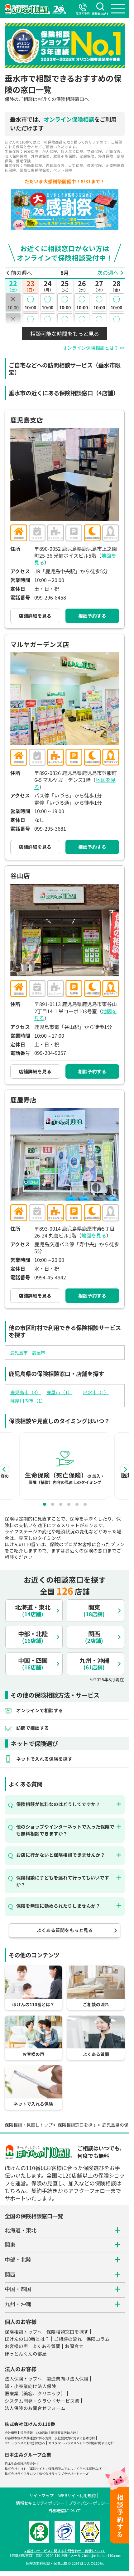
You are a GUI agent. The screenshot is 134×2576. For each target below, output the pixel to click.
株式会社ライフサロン (20, 2474)
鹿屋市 (39, 1353)
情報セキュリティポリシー (40, 2503)
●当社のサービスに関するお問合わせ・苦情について (65, 2551)
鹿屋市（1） (59, 1392)
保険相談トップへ (23, 2332)
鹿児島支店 (27, 420)
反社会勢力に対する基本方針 (75, 2438)
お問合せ (74, 2346)
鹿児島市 (19, 1353)
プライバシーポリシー (89, 2503)
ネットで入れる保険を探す (44, 1759)
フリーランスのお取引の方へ (25, 2443)
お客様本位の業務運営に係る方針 (28, 2438)
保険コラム (98, 2339)
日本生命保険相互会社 (20, 2464)
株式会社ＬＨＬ (16, 2469)
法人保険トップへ (23, 2379)
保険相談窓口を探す (77, 2125)
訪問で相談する (33, 1728)
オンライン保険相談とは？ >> (94, 348)
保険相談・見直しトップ (29, 2125)
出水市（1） (96, 1392)
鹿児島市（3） (26, 1392)
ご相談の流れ (68, 2339)
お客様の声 (16, 2346)
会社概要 (11, 2433)
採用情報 (26, 2433)
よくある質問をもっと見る (65, 1930)
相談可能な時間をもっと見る (65, 334)
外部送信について (65, 2510)
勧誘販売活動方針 (64, 2433)
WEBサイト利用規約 (77, 2495)
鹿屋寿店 (23, 1100)
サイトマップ (41, 2495)
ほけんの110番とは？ (27, 2339)
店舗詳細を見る (35, 616)
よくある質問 (46, 2346)
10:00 (30, 302)
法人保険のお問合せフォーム (35, 2408)
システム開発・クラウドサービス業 (42, 2401)
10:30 (30, 322)
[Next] (125, 1469)
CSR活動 (42, 2433)
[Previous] (4, 1469)
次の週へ (108, 273)
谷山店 (20, 875)
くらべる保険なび (89, 2469)
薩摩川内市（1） (28, 1401)
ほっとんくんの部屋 (26, 2353)
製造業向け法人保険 (67, 2379)
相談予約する (92, 616)
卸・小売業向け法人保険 (30, 2386)
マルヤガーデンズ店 (40, 644)
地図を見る (94, 1235)
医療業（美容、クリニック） (35, 2393)
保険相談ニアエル (61, 2469)
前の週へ (22, 273)
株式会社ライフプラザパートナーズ (64, 2474)
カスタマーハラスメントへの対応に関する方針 (81, 2443)
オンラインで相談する (40, 1710)
